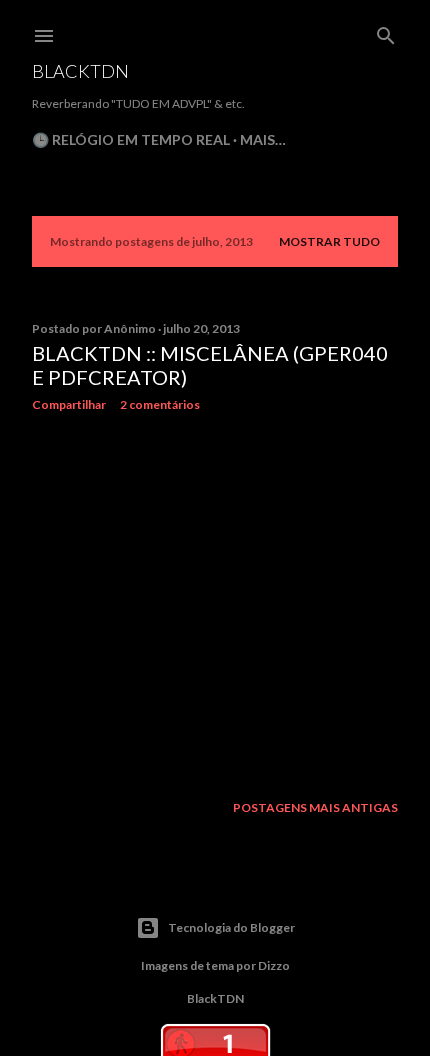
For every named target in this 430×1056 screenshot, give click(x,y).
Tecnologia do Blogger (231, 927)
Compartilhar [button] (69, 404)
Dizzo (274, 965)
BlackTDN (80, 71)
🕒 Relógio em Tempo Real (131, 139)
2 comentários (160, 404)
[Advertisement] (215, 602)
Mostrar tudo (329, 241)
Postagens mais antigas (315, 807)
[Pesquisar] (386, 31)
